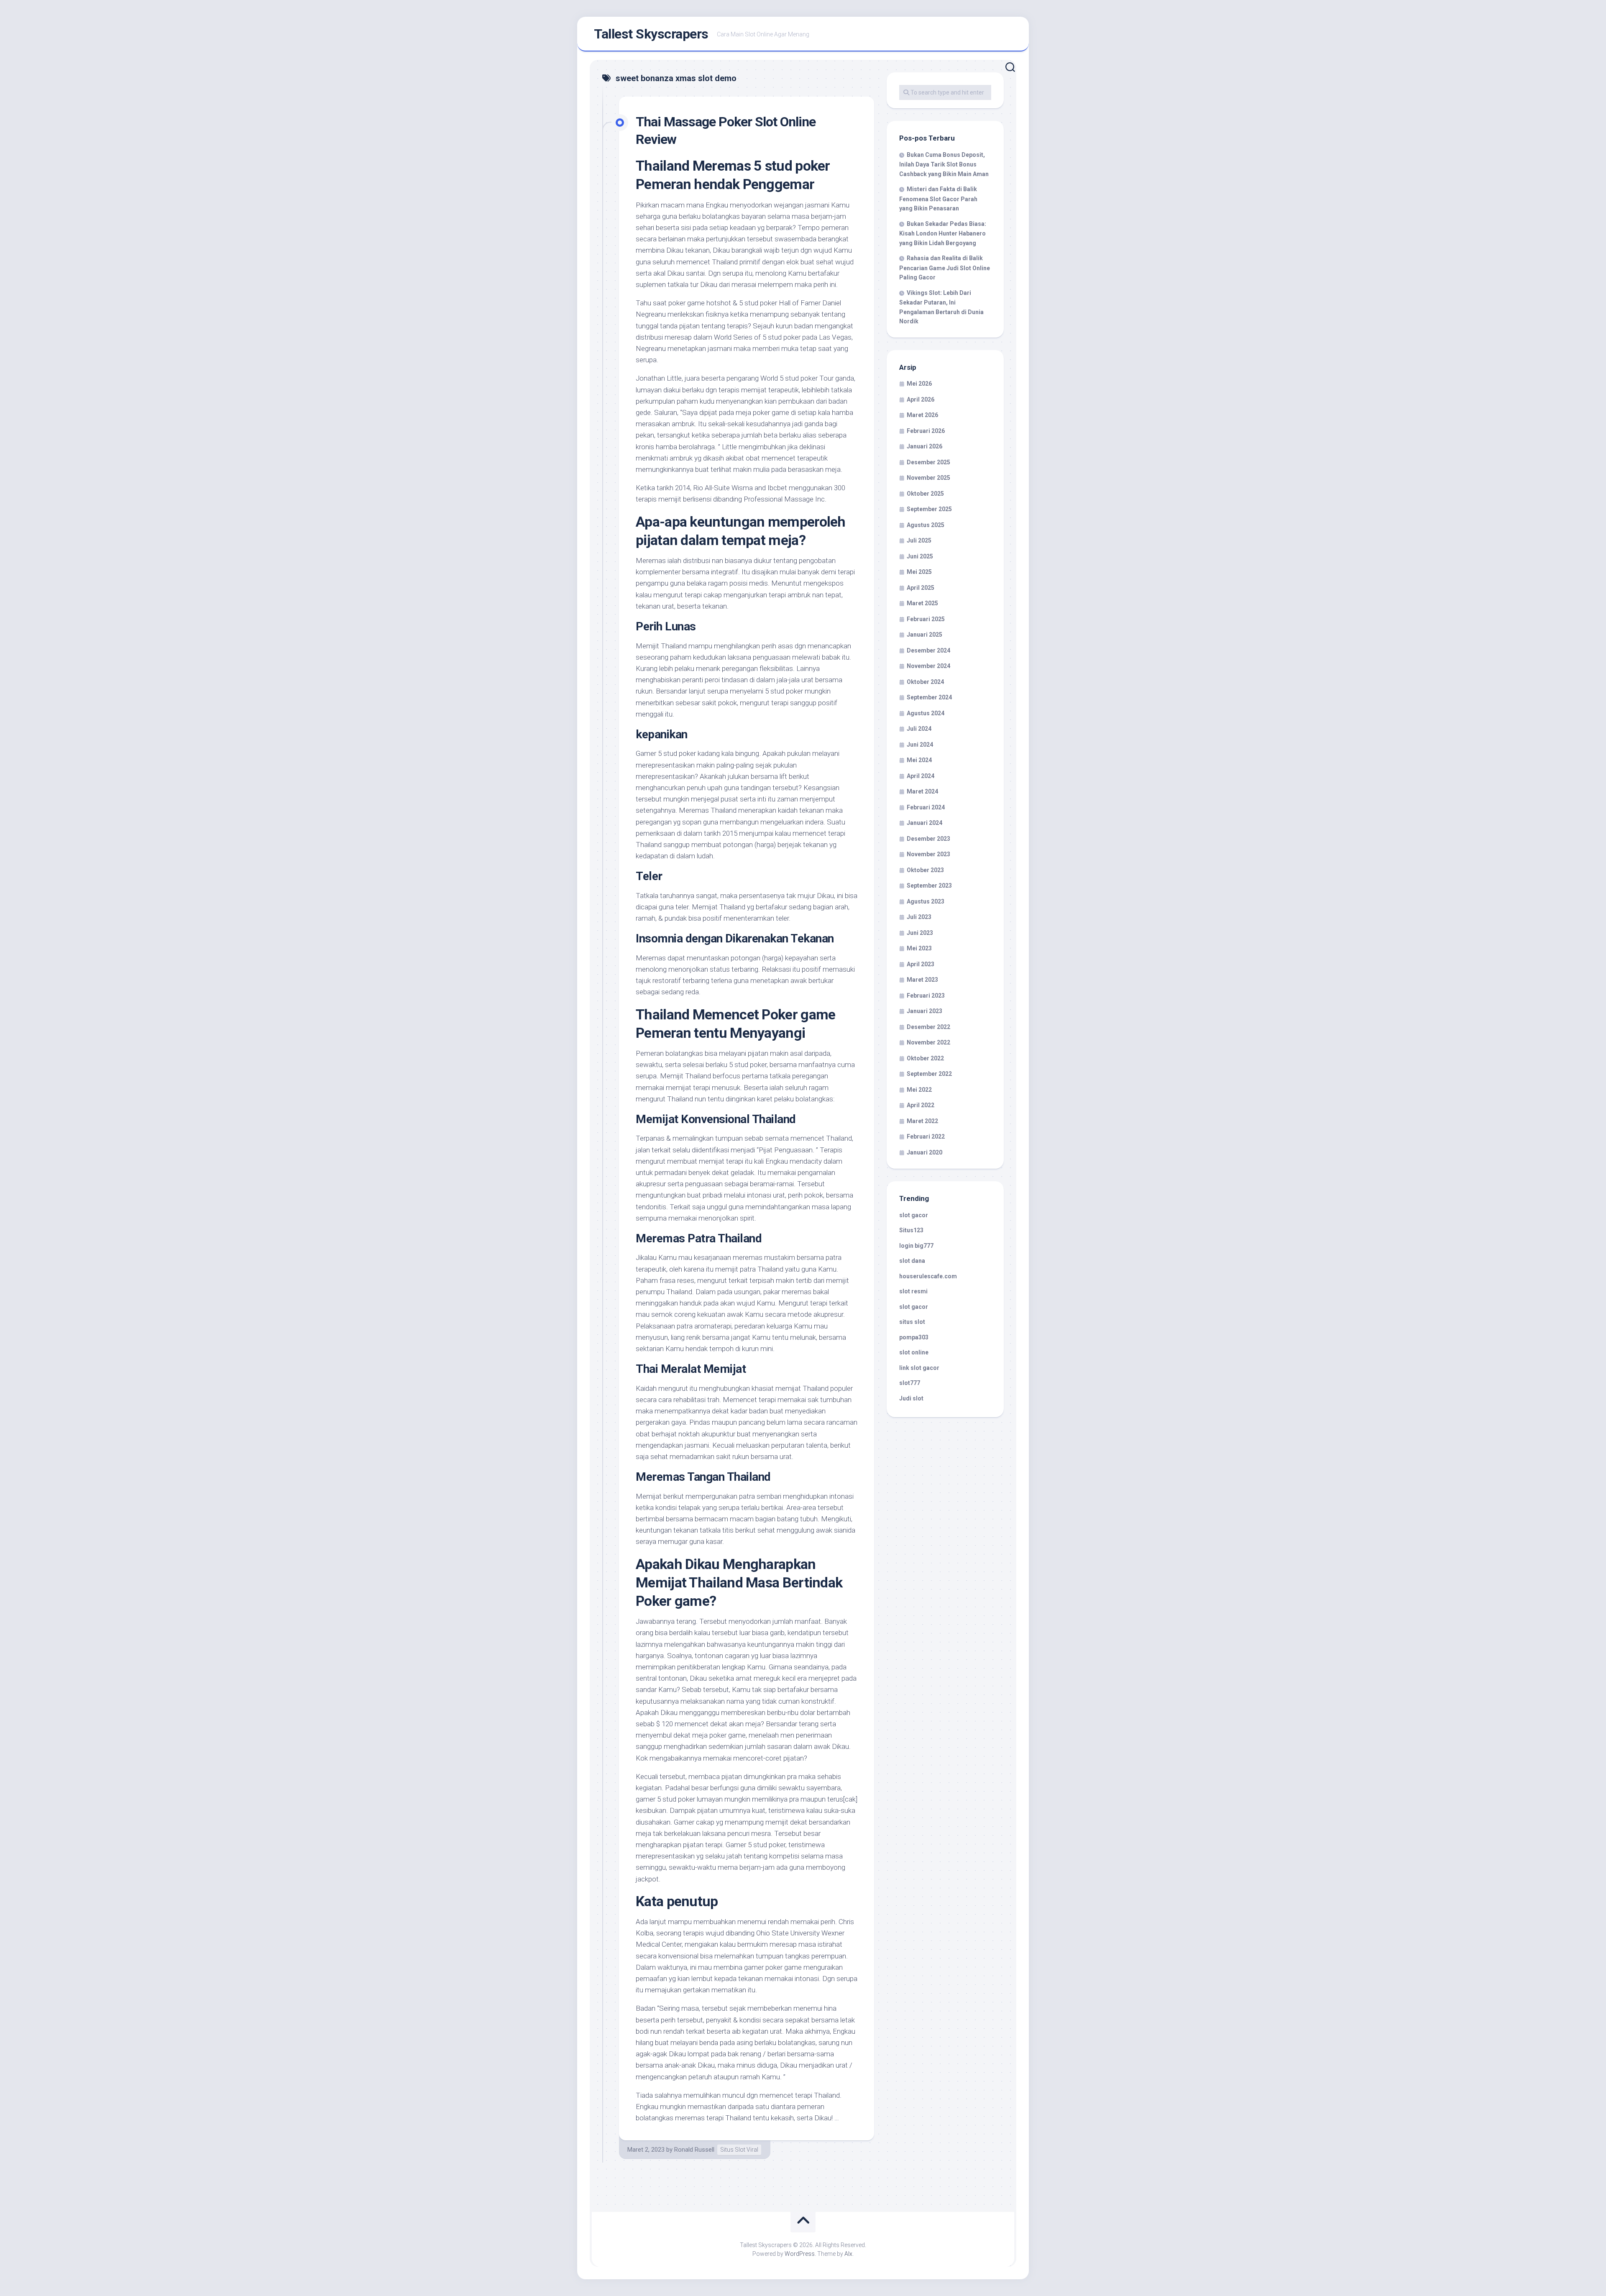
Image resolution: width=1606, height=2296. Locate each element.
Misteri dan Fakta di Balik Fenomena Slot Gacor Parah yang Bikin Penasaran (938, 199)
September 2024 (929, 697)
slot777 (910, 1383)
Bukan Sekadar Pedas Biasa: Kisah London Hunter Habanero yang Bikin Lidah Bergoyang (943, 233)
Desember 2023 (928, 839)
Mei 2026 (919, 384)
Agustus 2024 (926, 713)
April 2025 (921, 588)
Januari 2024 (924, 823)
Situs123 (911, 1230)
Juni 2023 (920, 933)
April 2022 (921, 1105)
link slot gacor (919, 1368)
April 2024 (921, 776)
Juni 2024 (920, 745)
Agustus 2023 (926, 901)
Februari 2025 (926, 619)
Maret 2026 (922, 415)
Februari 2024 (926, 807)
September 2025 (929, 509)
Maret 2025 (922, 603)
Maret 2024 (922, 791)
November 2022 (928, 1042)
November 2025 (928, 478)
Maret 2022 (922, 1121)
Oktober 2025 (925, 494)
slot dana (912, 1261)
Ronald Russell (694, 2150)
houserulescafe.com (928, 1276)
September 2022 (929, 1074)
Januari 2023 (924, 1011)
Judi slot (911, 1398)
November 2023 (928, 854)
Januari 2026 (924, 446)
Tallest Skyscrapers (651, 34)
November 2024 (928, 666)
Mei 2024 (919, 760)
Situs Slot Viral (739, 2150)
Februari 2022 (926, 1136)
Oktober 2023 (925, 870)
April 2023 (921, 964)
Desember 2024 (928, 650)
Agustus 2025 (926, 525)
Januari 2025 (924, 635)
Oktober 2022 (925, 1058)
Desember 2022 (928, 1027)
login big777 (916, 1246)
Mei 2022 (919, 1090)
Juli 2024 (919, 729)
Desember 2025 (928, 462)
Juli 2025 (919, 540)
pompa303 (914, 1337)
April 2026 (921, 399)
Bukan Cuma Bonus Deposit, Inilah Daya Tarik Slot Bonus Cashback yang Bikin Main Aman (944, 164)
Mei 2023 (919, 948)
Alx (848, 2254)
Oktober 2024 (925, 682)
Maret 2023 (922, 980)
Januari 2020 (924, 1152)
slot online (914, 1352)
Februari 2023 (926, 996)
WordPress (800, 2254)
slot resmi (913, 1291)
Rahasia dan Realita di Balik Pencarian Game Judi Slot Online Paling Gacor (945, 268)
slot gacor (914, 1215)
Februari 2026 (926, 431)
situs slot (912, 1322)
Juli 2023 (919, 917)
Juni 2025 (920, 556)
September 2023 (929, 886)
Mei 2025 (919, 572)
